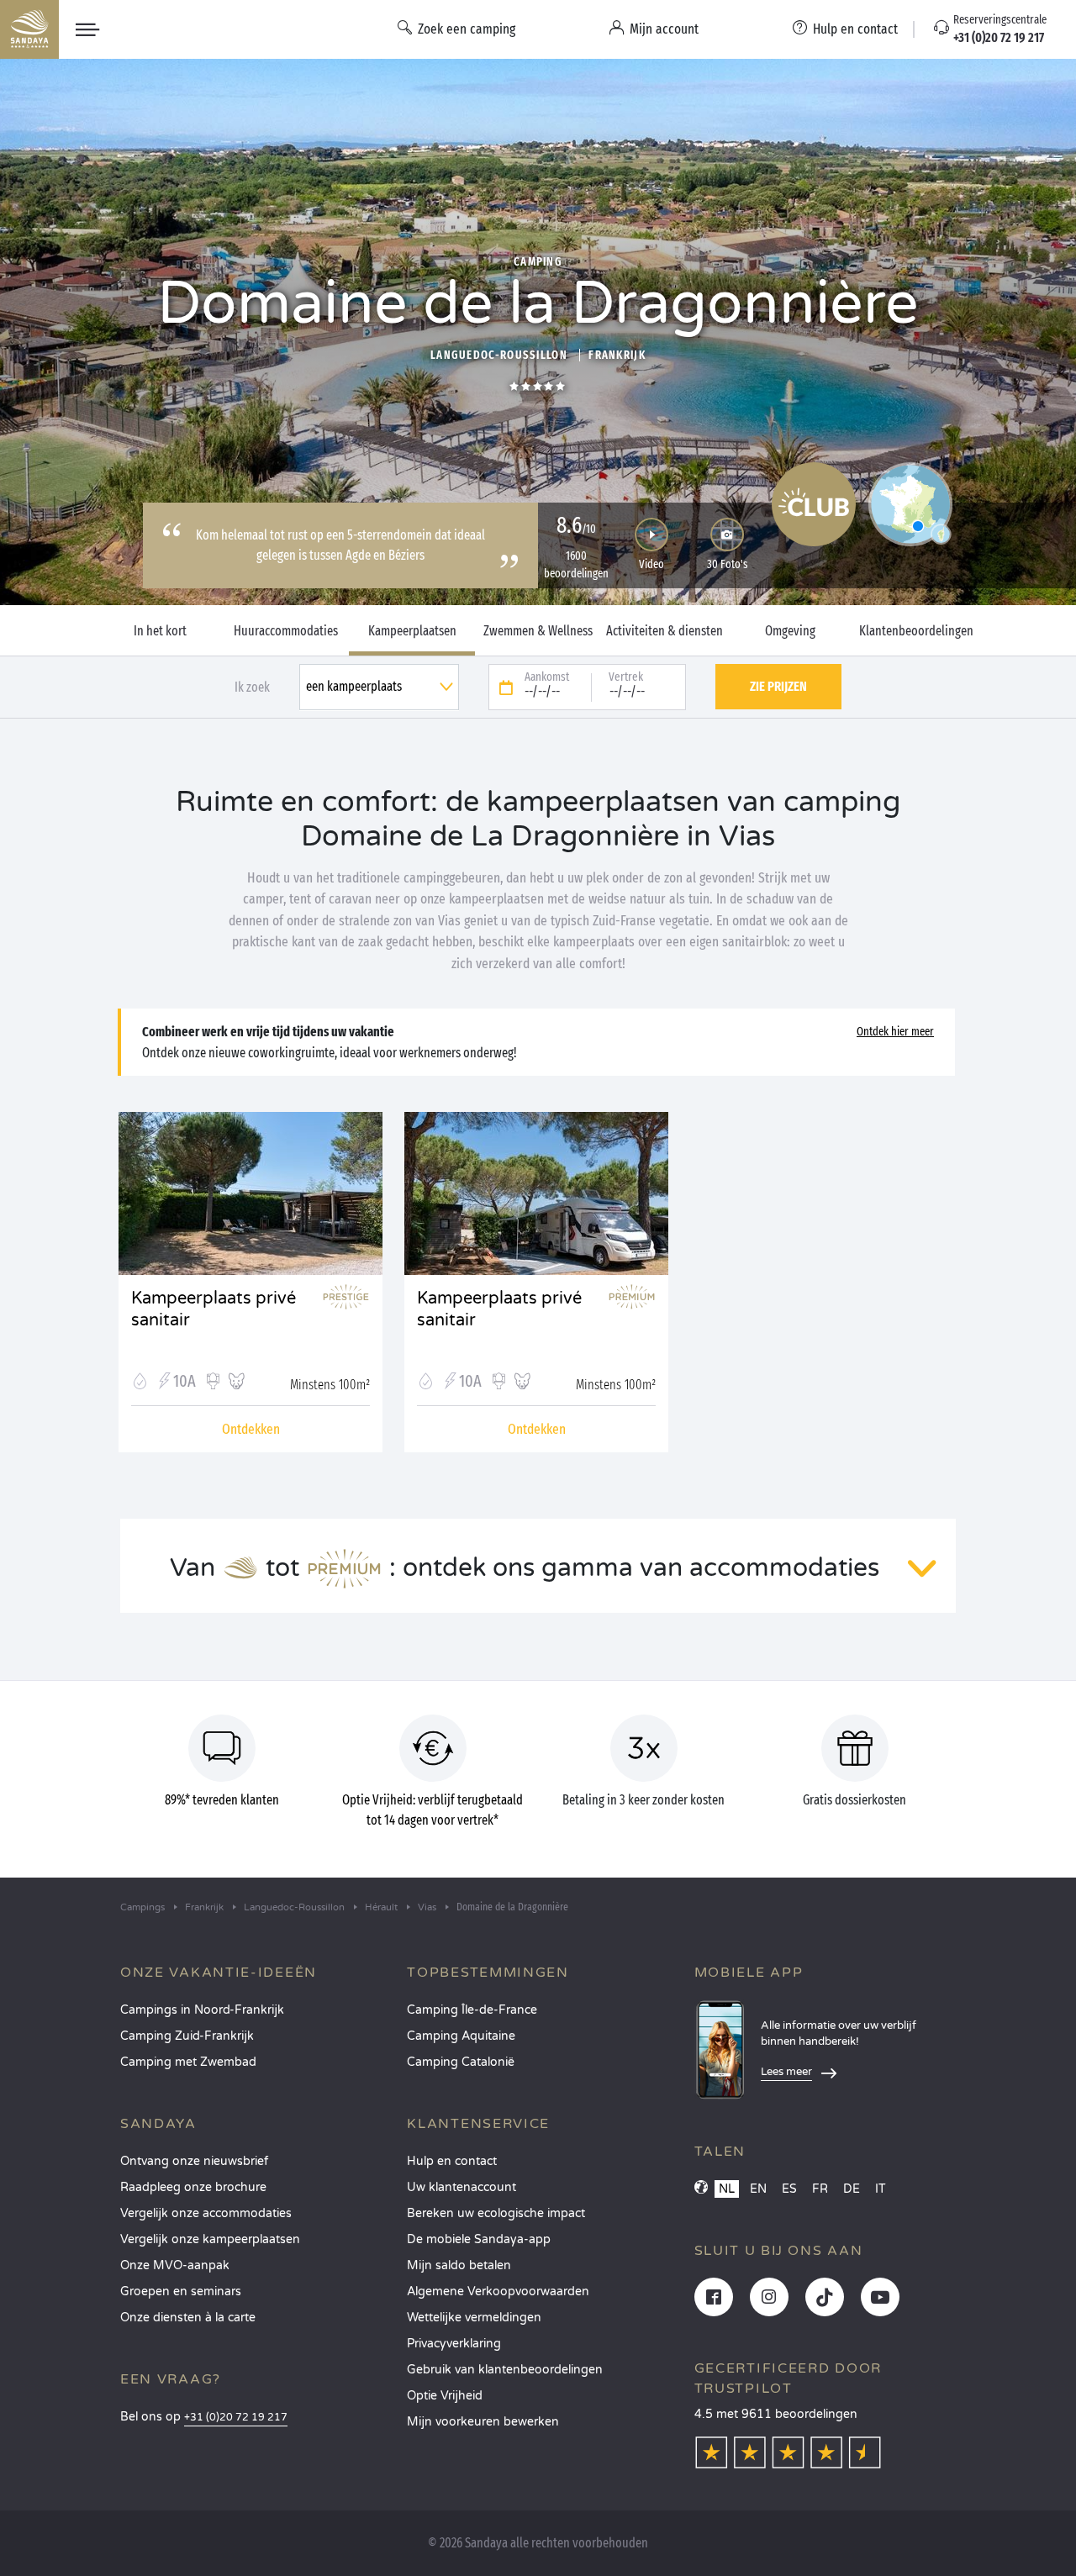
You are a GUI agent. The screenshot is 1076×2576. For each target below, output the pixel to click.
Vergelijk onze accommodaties (206, 2213)
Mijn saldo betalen (459, 2265)
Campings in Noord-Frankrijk (202, 2010)
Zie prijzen (778, 686)
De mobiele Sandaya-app (479, 2239)
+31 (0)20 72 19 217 (236, 2418)
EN (758, 2189)
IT (881, 2189)
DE (852, 2189)
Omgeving (790, 631)
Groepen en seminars (181, 2292)
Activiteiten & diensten (665, 631)
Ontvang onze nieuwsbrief (194, 2161)
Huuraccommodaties (286, 631)
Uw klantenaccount (462, 2187)
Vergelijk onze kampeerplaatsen (210, 2239)
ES (789, 2189)
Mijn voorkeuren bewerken (483, 2422)
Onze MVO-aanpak (175, 2265)
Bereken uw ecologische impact (496, 2213)
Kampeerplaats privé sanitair (214, 1309)
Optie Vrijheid (445, 2396)
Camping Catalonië (461, 2062)
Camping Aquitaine (461, 2036)
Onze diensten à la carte (188, 2318)
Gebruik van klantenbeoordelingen (505, 2370)
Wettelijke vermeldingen (474, 2318)
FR (820, 2189)
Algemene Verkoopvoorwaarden (498, 2292)
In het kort (160, 631)
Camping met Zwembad (188, 2062)
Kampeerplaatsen (412, 631)
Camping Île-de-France (472, 2010)
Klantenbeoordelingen (916, 631)
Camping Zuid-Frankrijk (187, 2036)
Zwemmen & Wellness (538, 631)
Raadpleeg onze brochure (193, 2187)
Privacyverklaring (454, 2344)
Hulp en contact (452, 2161)
